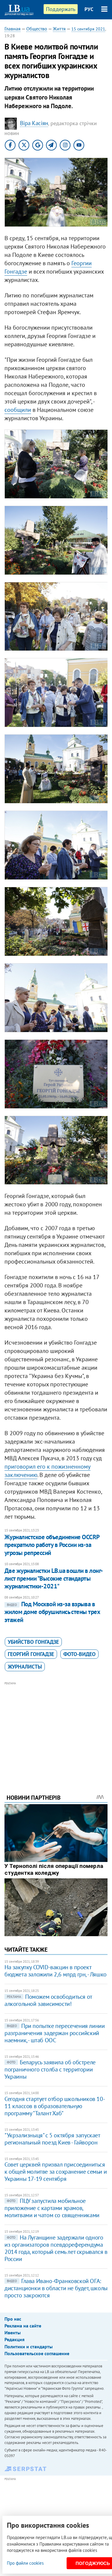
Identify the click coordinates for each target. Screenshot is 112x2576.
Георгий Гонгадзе (31, 1654)
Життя (59, 29)
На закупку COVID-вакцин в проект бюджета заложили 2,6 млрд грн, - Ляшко (56, 1971)
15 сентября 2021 (88, 29)
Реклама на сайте (23, 2326)
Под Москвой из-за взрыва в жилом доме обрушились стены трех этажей (52, 1612)
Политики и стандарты (29, 2347)
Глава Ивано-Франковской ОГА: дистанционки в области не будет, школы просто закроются (56, 2288)
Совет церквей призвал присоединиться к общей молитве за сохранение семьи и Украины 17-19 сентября (56, 2172)
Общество (37, 29)
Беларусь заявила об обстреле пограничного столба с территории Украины (50, 2069)
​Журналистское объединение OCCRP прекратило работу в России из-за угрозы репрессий (52, 1545)
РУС (89, 9)
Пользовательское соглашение (37, 2353)
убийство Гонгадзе (33, 1642)
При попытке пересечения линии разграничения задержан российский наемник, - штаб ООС (55, 2033)
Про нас (13, 2319)
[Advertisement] (56, 1730)
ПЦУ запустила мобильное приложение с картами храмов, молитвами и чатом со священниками (52, 2208)
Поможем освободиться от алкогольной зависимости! (48, 2000)
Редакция (14, 2339)
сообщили (18, 410)
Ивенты (13, 2333)
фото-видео (79, 1654)
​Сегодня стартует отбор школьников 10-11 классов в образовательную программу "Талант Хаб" (55, 2106)
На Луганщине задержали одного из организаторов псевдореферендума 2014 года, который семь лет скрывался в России (56, 2248)
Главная (13, 29)
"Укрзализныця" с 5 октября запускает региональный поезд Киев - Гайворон (52, 2139)
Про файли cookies (25, 2563)
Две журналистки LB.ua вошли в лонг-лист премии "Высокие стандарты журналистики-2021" (54, 1579)
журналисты (25, 1667)
